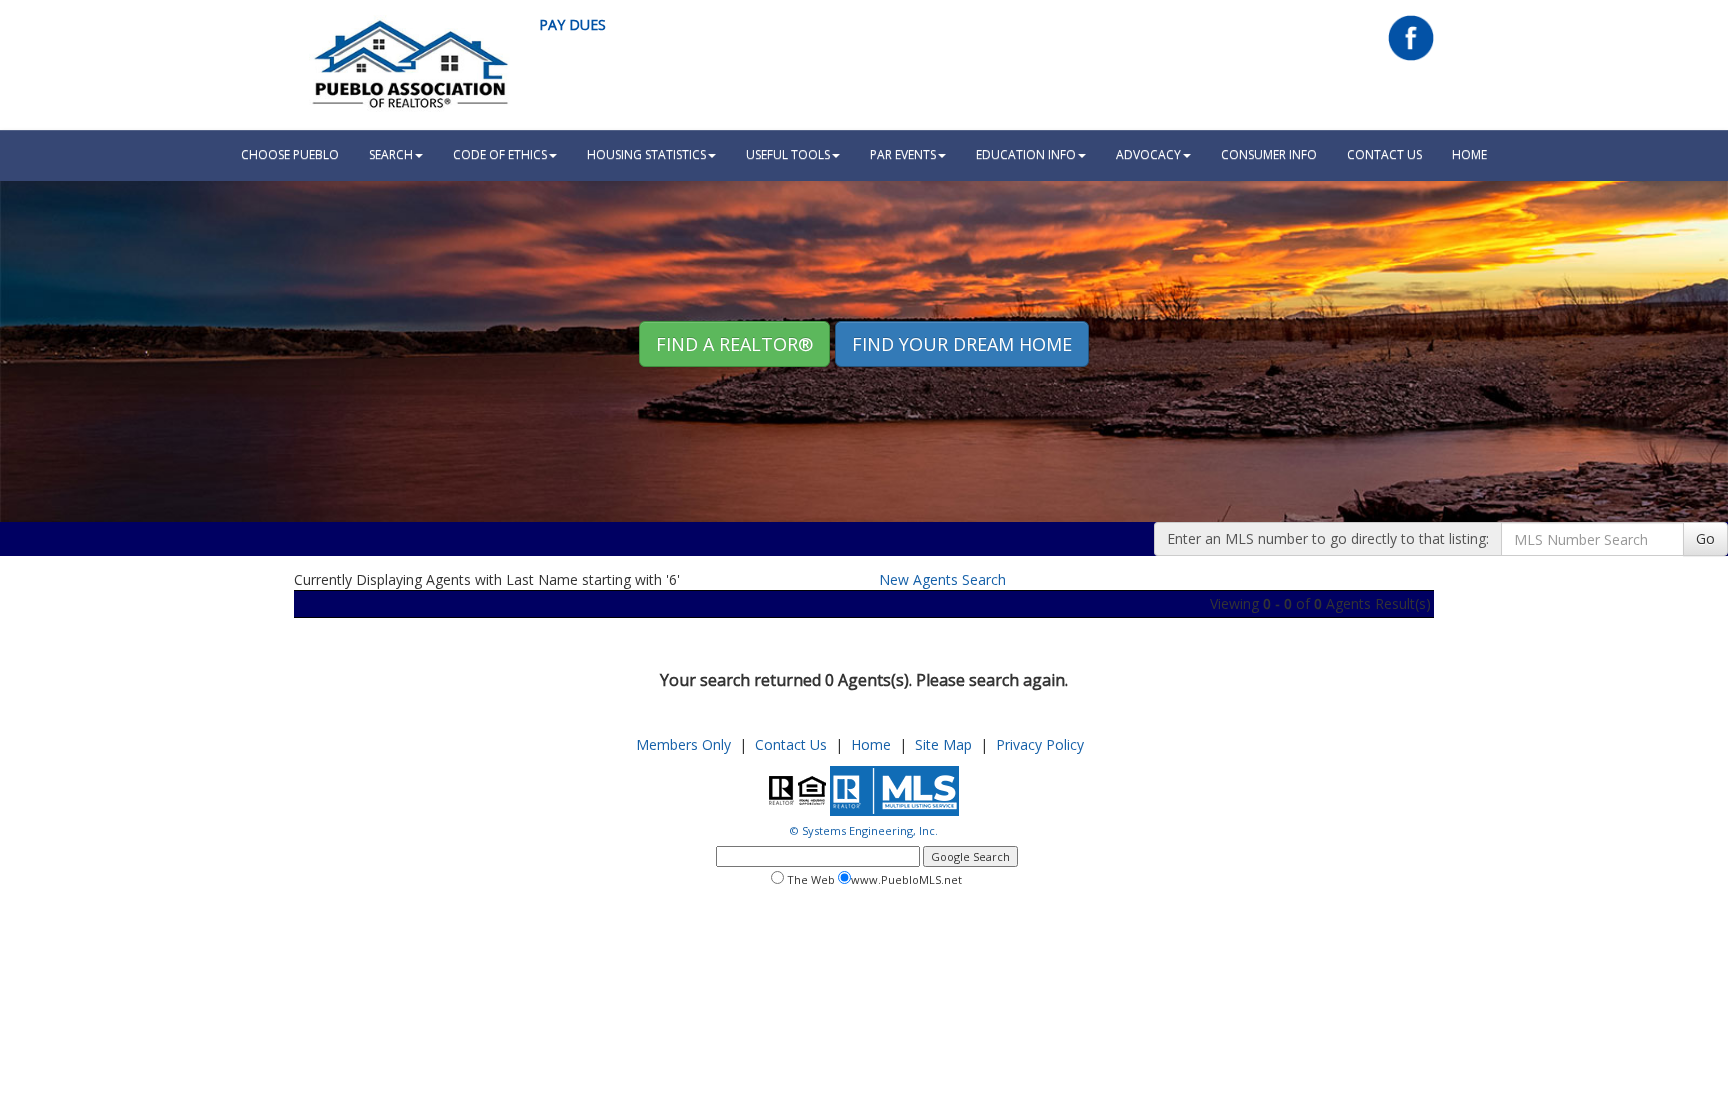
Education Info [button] (1026, 154)
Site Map (943, 744)
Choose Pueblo (290, 154)
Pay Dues (572, 24)
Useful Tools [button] (788, 154)
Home (871, 744)
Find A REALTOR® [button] (734, 344)
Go (1705, 538)
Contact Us (1384, 154)
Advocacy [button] (1148, 154)
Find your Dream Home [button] (962, 344)
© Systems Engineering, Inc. (864, 830)
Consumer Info (1269, 154)
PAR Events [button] (903, 154)
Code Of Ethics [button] (500, 154)
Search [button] (391, 154)
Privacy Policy (1040, 744)
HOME (1469, 154)
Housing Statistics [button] (646, 154)
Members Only (683, 744)
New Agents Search (942, 579)
